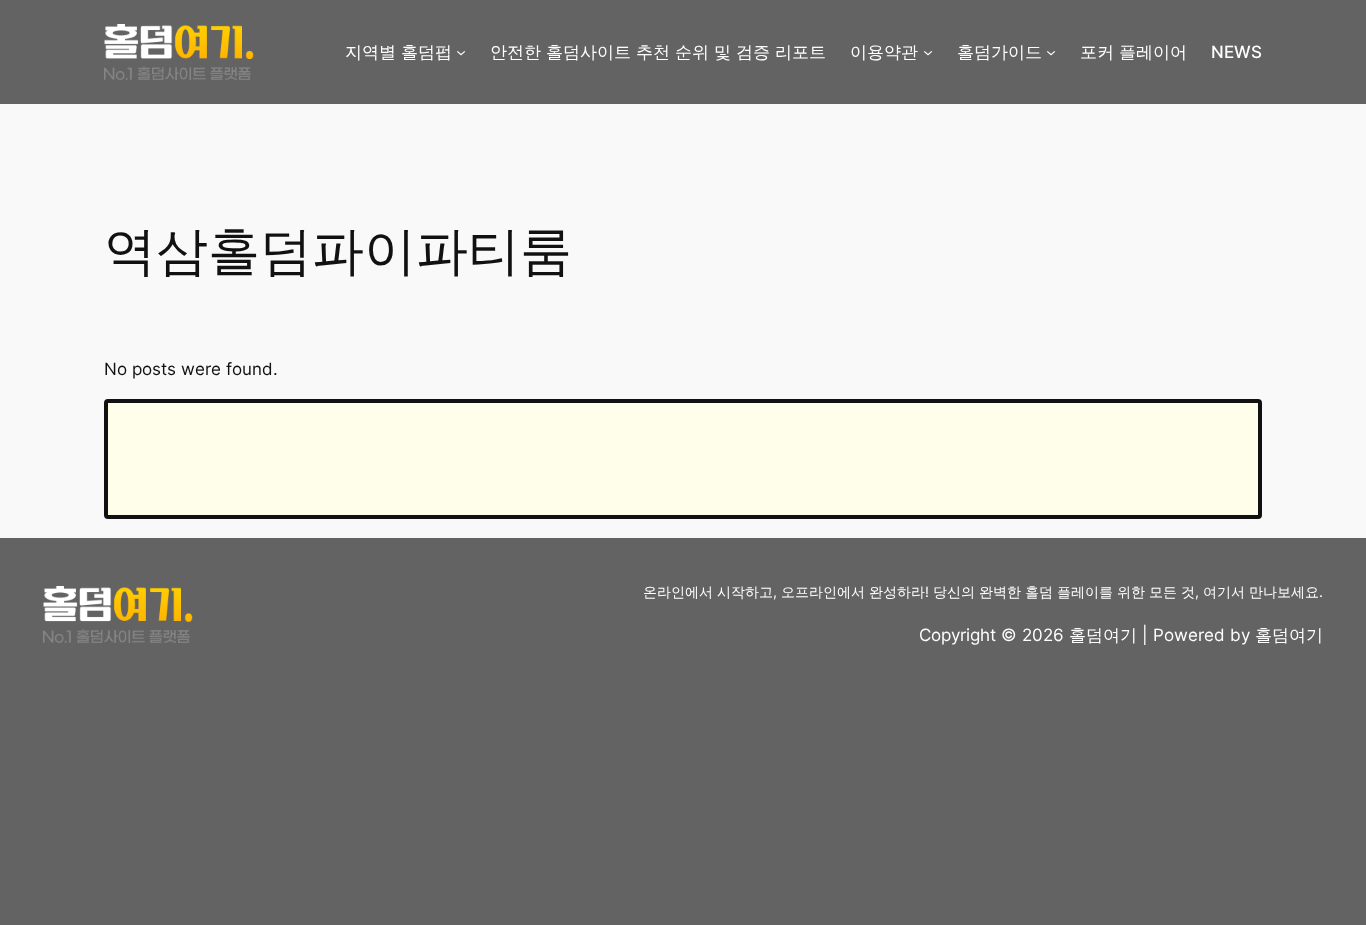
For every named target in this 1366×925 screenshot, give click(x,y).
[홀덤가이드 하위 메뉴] (1051, 52)
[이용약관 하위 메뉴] (928, 52)
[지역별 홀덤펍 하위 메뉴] (461, 52)
